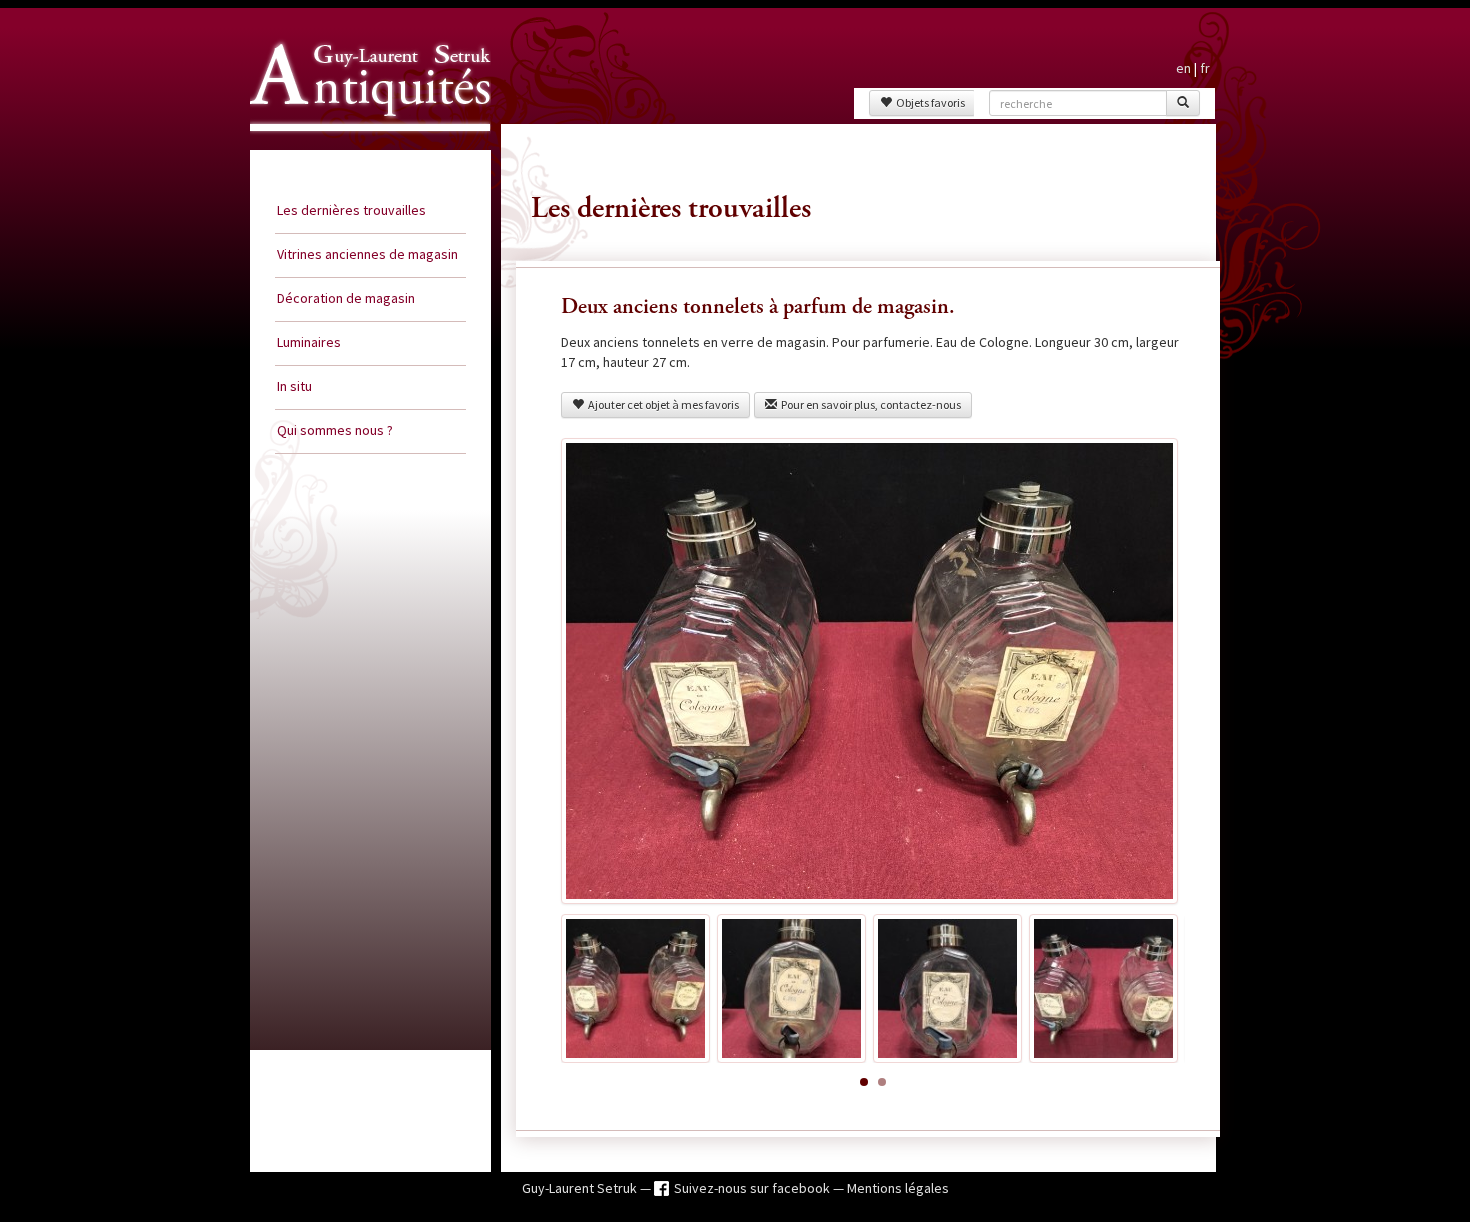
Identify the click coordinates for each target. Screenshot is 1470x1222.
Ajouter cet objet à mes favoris (661, 404)
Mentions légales (898, 1188)
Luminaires (309, 342)
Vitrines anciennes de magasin (367, 254)
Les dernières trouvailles (351, 210)
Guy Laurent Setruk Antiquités (362, 149)
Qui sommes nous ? (335, 430)
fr (1205, 68)
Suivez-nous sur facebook (753, 1188)
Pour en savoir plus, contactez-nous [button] (869, 404)
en (1183, 68)
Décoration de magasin (346, 298)
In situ (294, 386)
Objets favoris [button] (928, 102)
